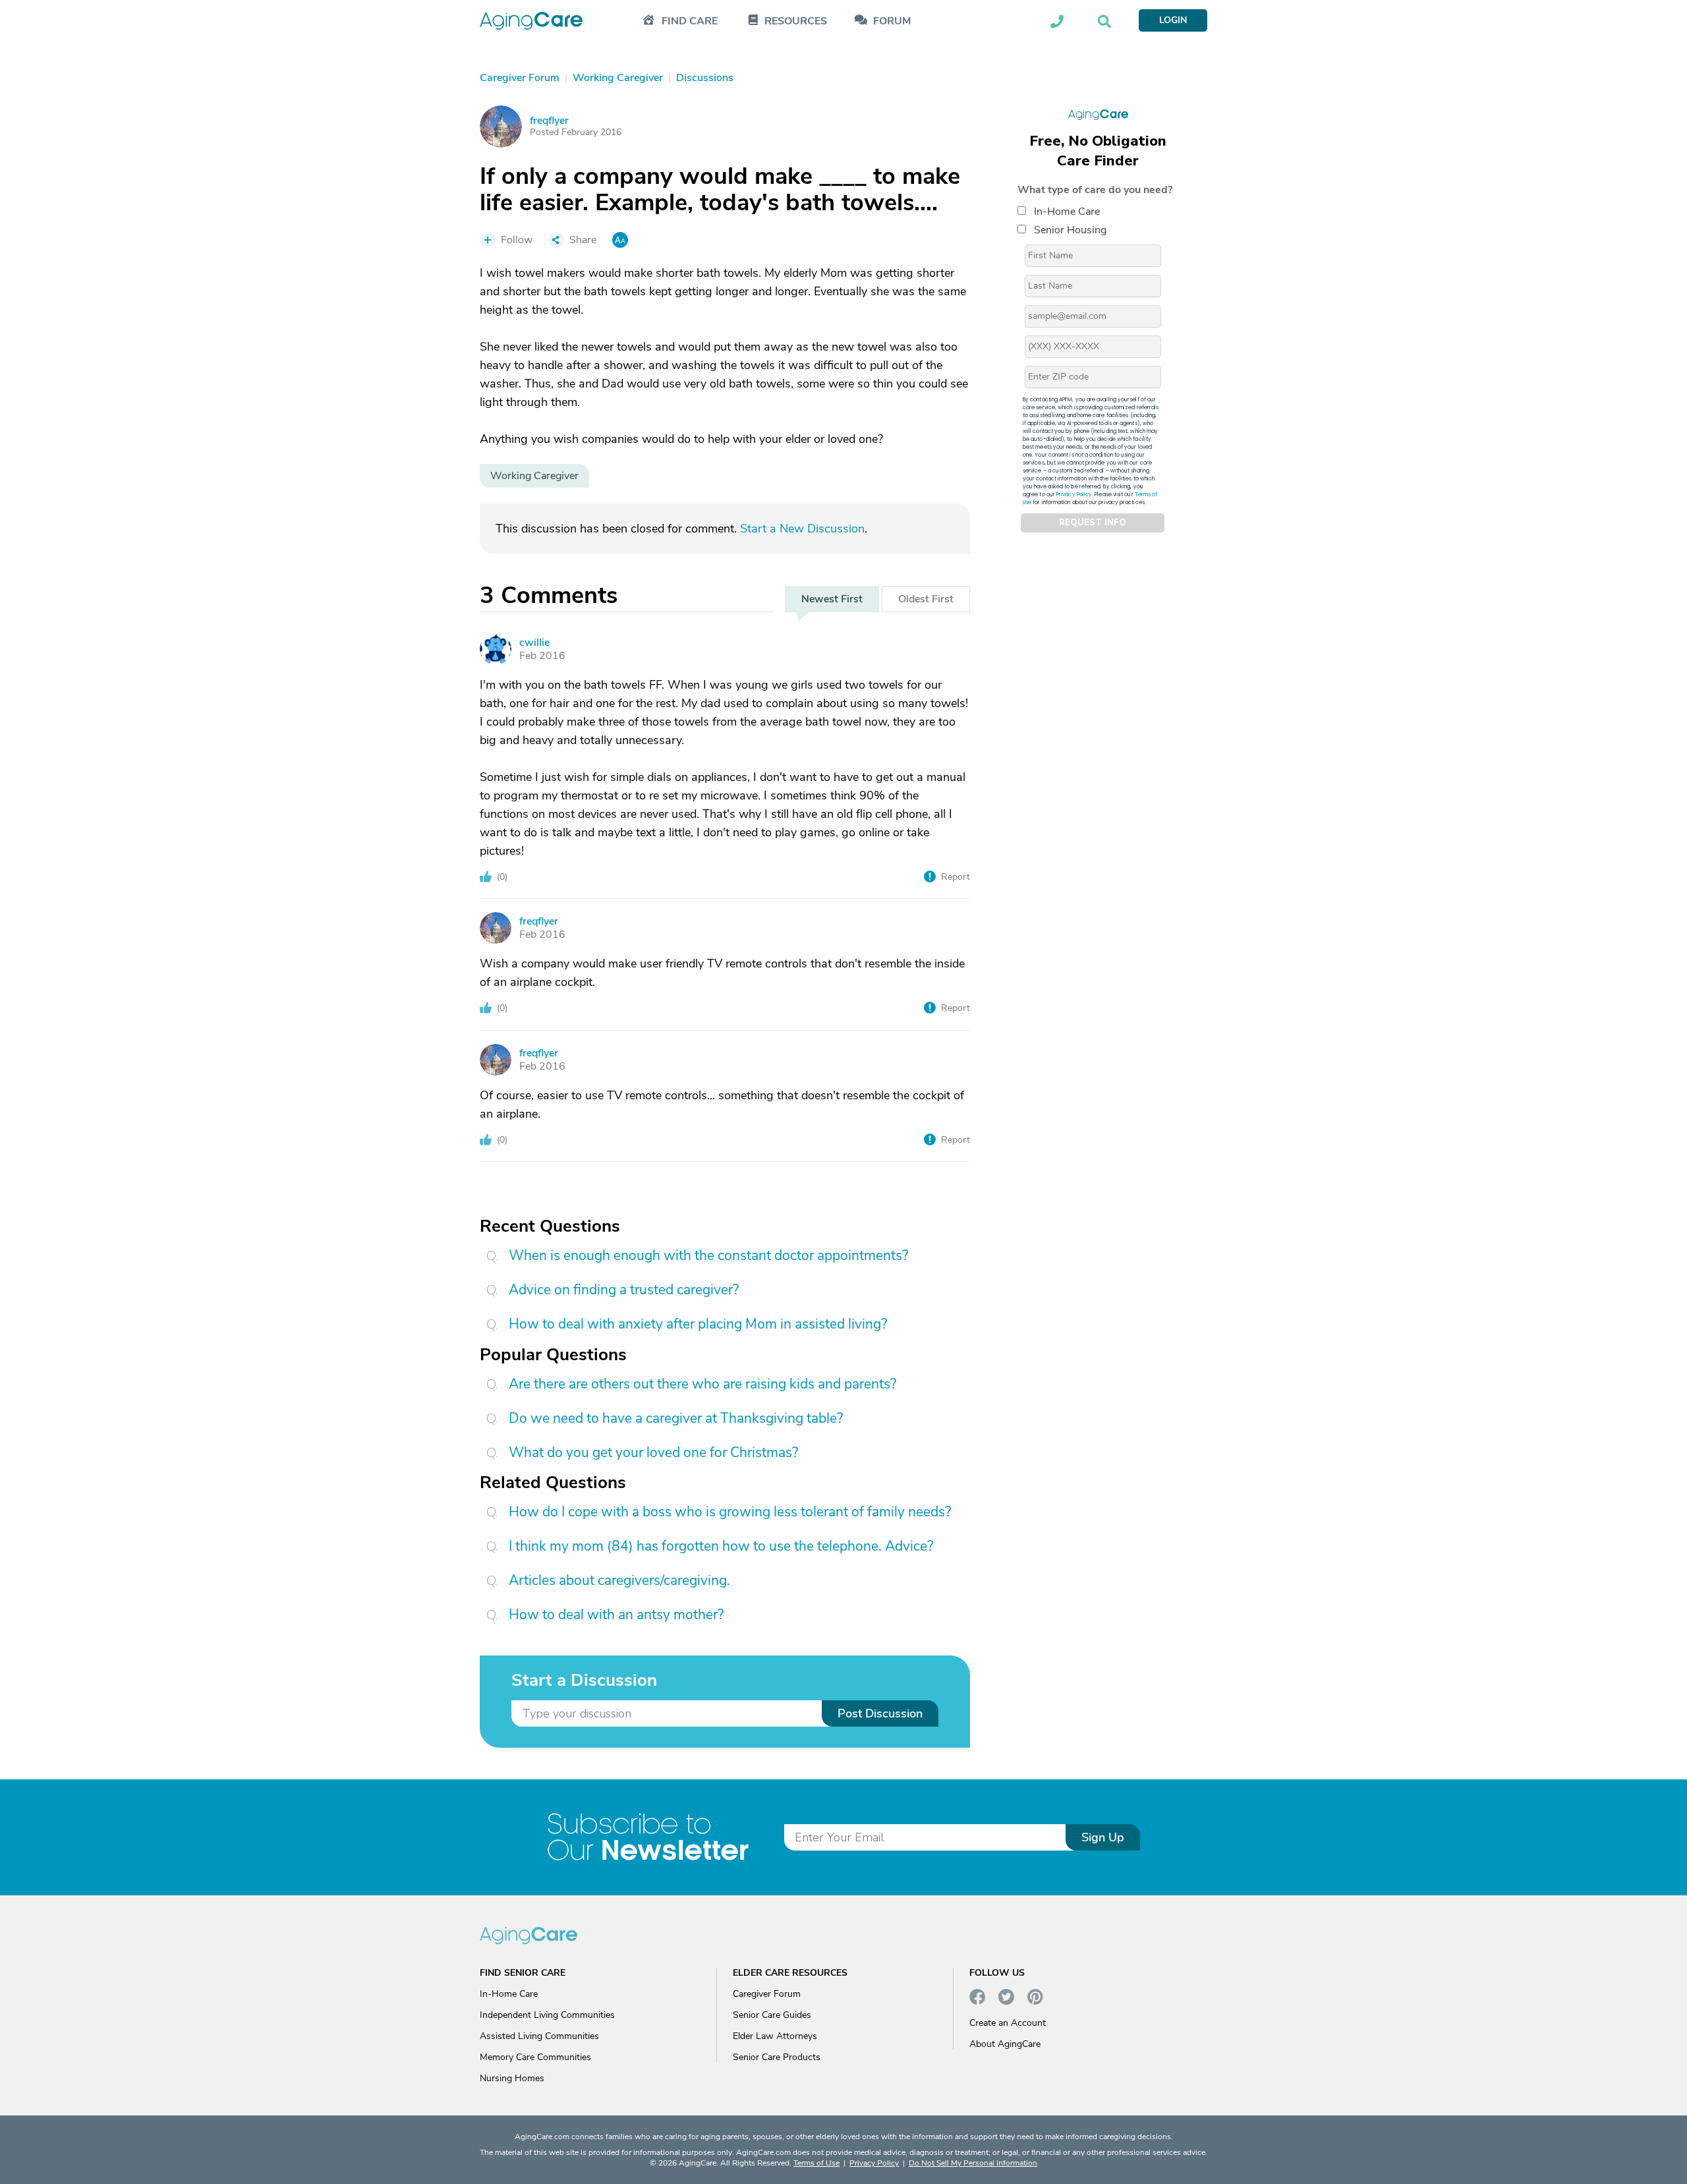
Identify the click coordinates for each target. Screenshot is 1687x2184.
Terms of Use (816, 2163)
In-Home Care (1067, 212)
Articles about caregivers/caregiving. (619, 1580)
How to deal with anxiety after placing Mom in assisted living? (698, 1324)
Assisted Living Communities (539, 2036)
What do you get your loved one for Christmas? (653, 1452)
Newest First (832, 599)
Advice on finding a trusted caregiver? (624, 1290)
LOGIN (1173, 20)
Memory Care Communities (535, 2057)
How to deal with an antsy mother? (616, 1615)
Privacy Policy (1074, 495)
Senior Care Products (777, 2057)
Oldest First (926, 599)
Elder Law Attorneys (775, 2036)
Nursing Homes (512, 2078)
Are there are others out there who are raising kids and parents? (702, 1384)
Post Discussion (880, 1713)
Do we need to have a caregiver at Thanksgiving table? (676, 1418)
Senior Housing (1070, 230)
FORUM (892, 21)
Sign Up (1103, 1837)
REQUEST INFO (1093, 523)
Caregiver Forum (767, 1994)
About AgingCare (1005, 2044)
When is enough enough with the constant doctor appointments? (708, 1255)
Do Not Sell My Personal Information (973, 2163)
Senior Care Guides (772, 2015)
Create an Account (1008, 2023)
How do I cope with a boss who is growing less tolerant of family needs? (730, 1512)
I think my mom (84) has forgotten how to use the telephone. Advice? (721, 1546)
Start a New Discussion (802, 529)
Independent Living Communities (547, 2015)
